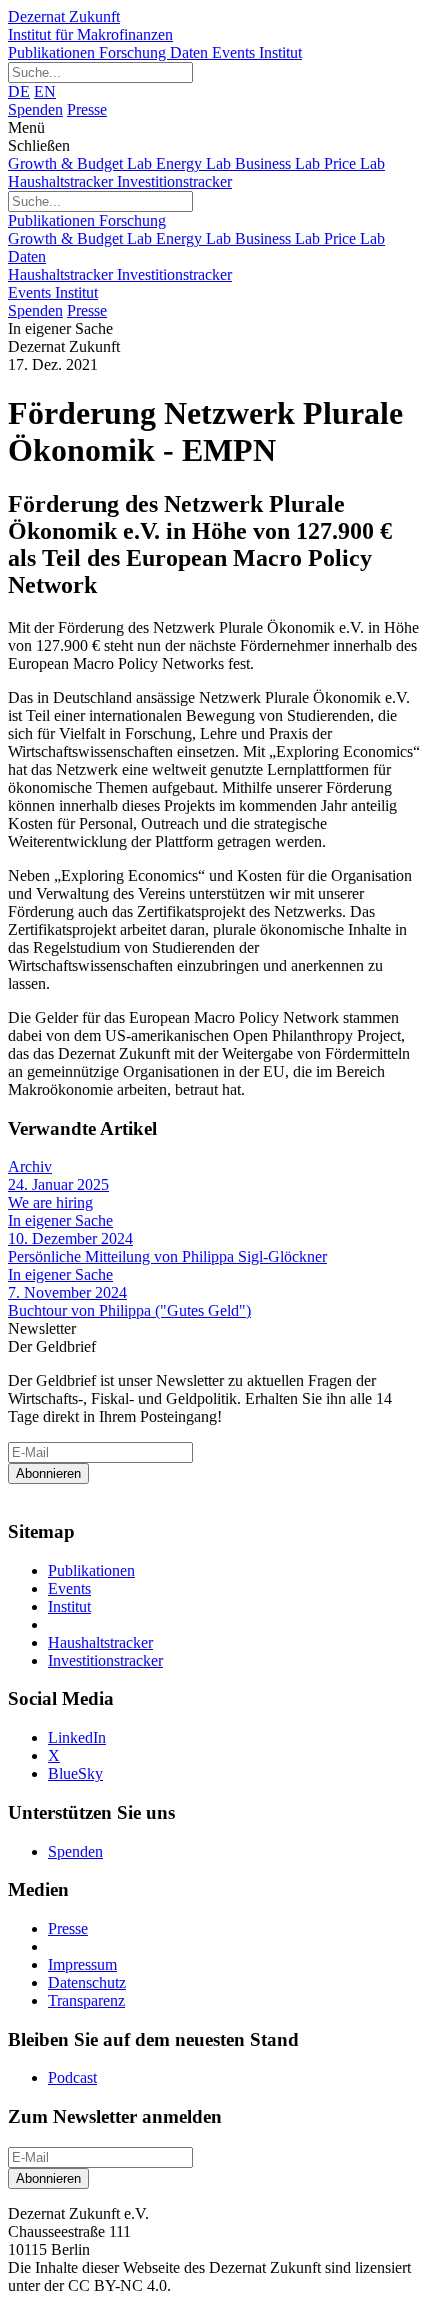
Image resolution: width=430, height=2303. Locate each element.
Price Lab (354, 163)
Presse (87, 109)
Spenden (35, 109)
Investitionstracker (174, 181)
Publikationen (53, 52)
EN (45, 91)
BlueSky (75, 1773)
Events (235, 52)
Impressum (82, 1964)
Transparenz (86, 2000)
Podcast (72, 2077)
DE (19, 91)
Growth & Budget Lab (82, 163)
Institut (280, 52)
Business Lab (279, 163)
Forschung (134, 52)
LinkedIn (77, 1737)
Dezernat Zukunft (90, 25)
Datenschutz (87, 1982)
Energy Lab (195, 163)
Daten (191, 52)
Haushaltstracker (62, 181)
